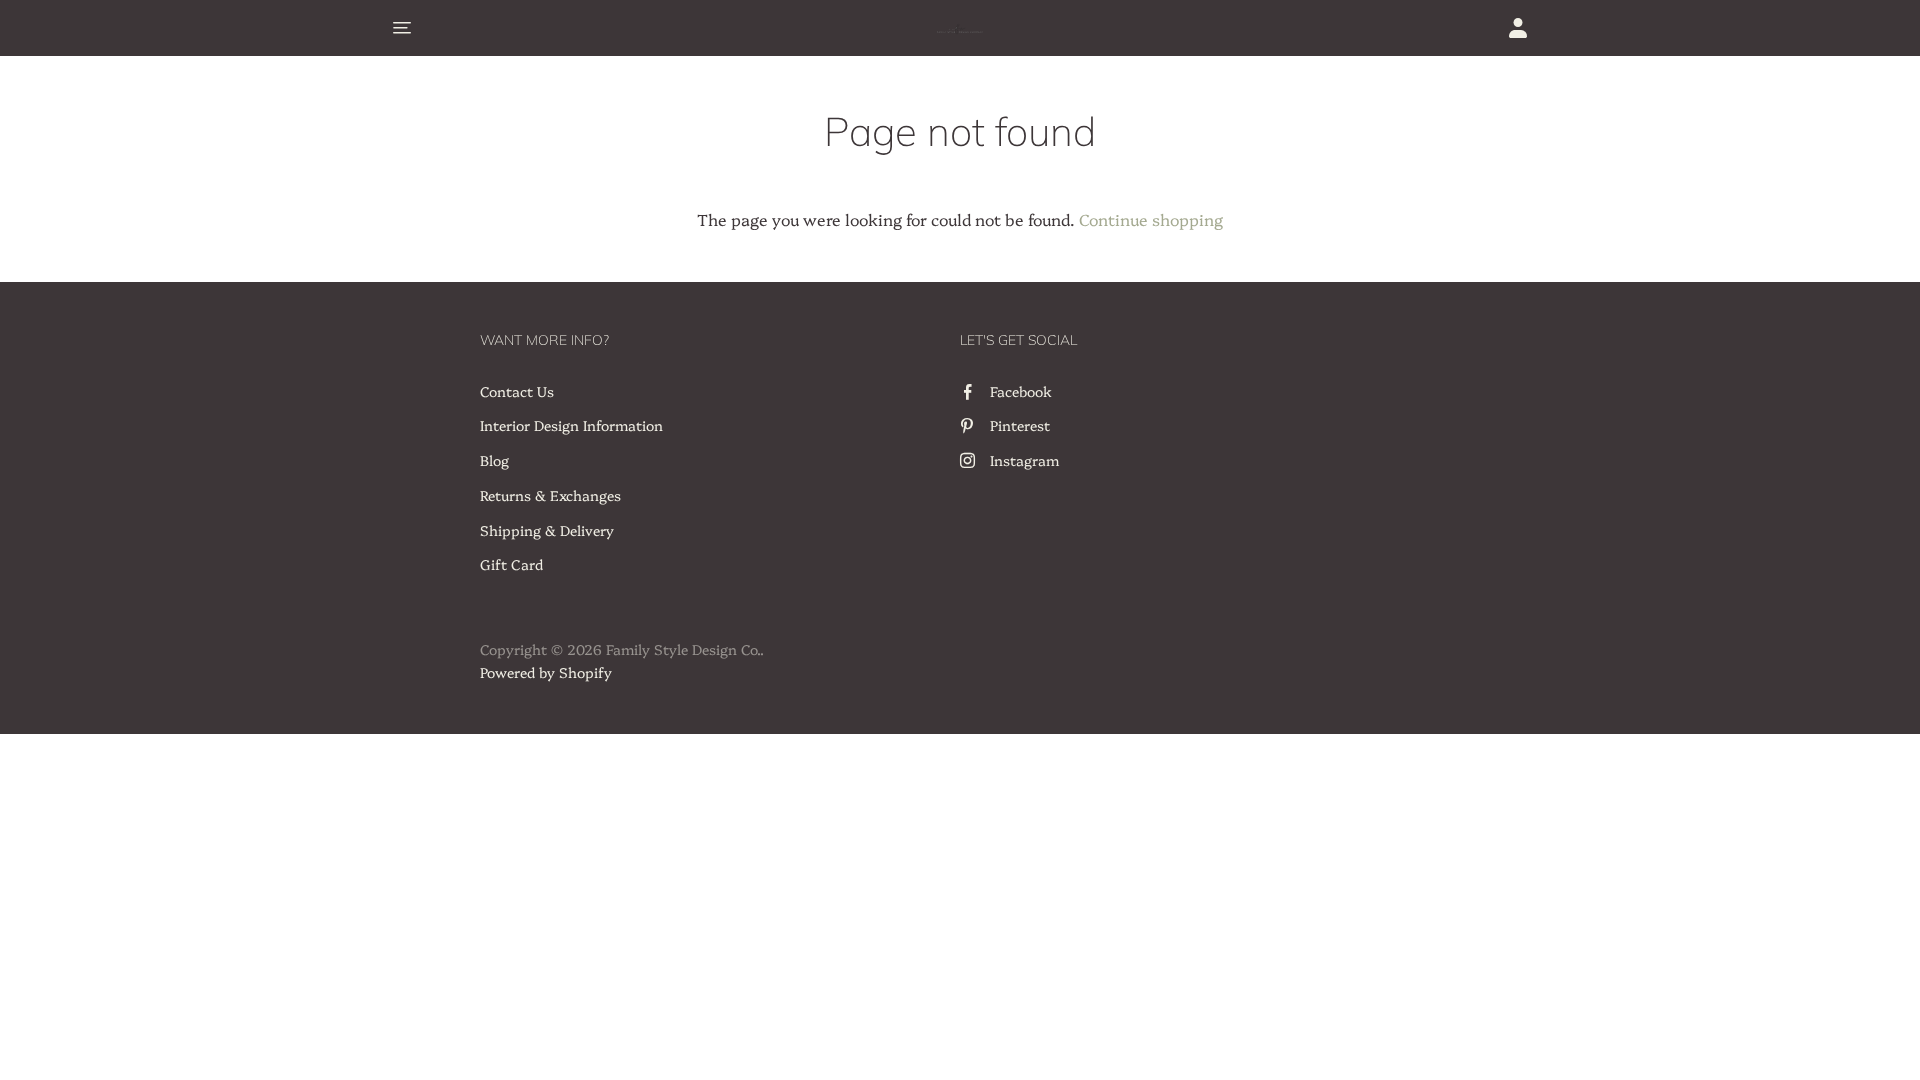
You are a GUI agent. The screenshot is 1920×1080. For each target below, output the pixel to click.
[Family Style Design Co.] (960, 28)
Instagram (1024, 460)
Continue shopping (1151, 219)
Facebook (1021, 391)
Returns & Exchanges (550, 495)
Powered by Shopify (546, 672)
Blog (494, 460)
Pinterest (1020, 425)
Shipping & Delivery (547, 530)
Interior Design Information (571, 425)
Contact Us (517, 391)
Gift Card (511, 564)
